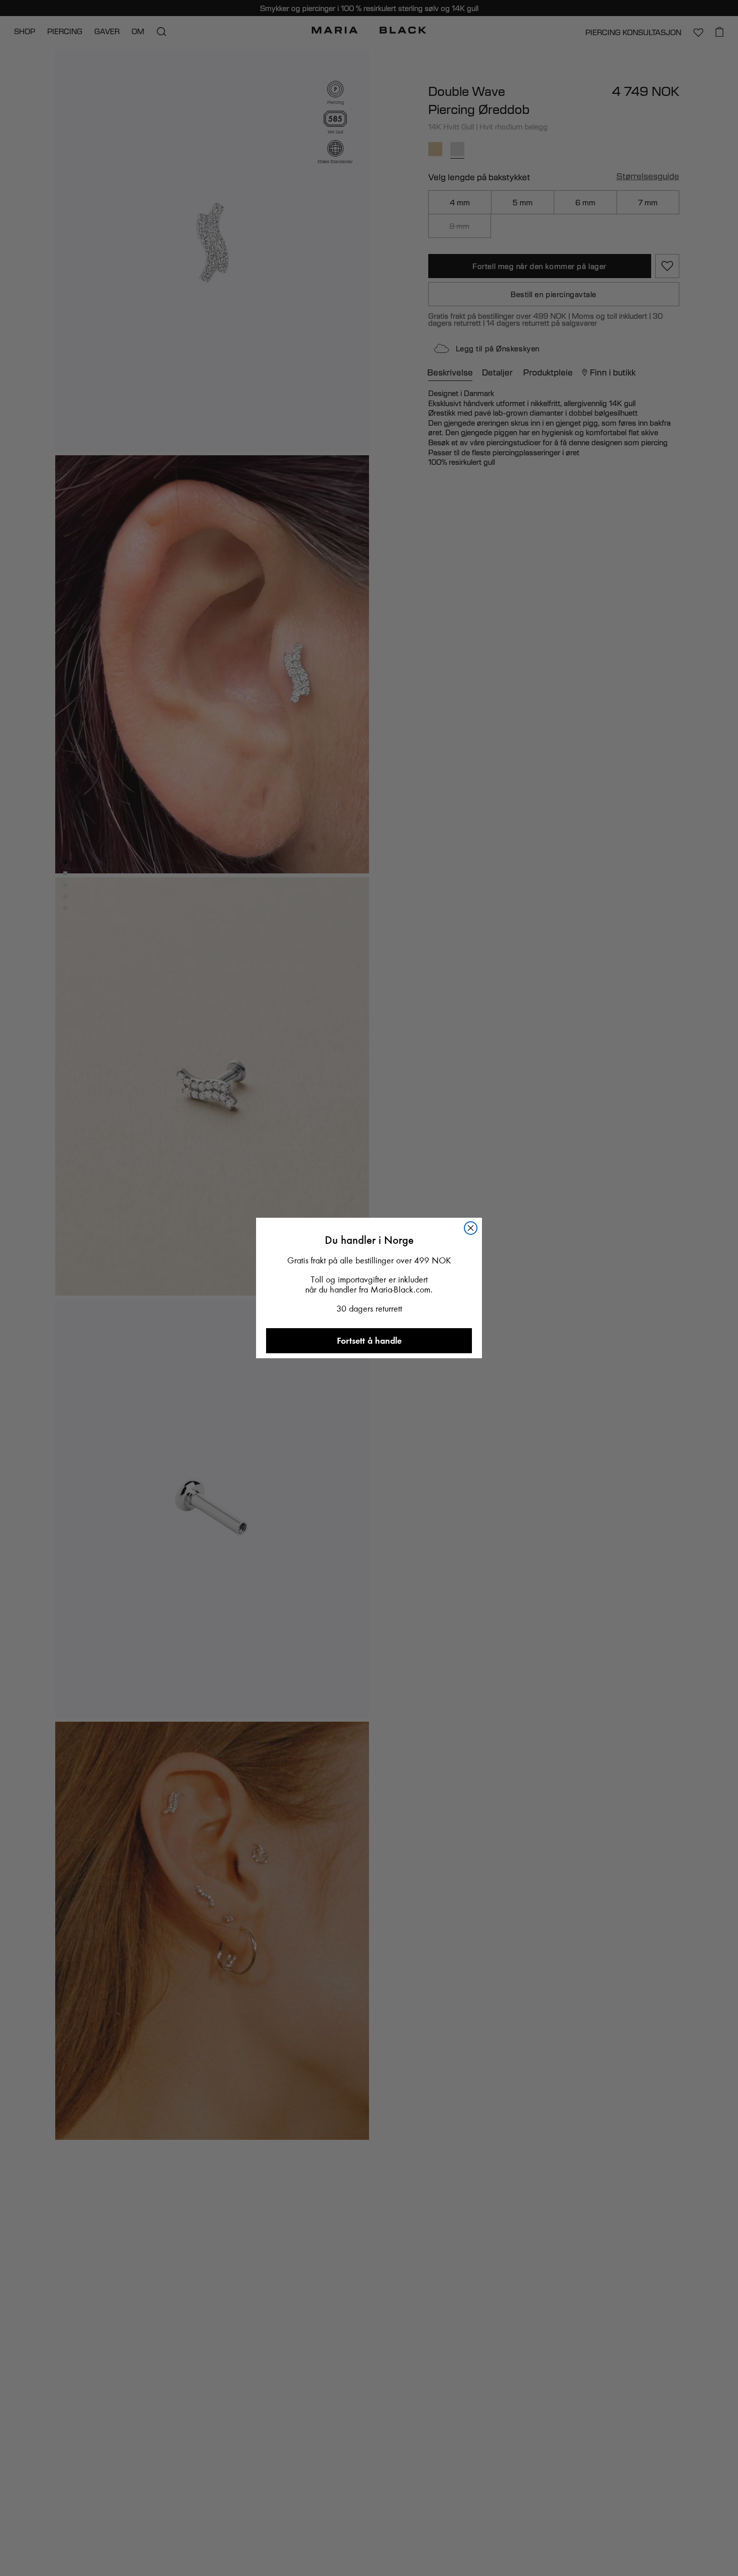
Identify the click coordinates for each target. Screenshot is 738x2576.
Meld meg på (369, 1517)
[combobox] (277, 1483)
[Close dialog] (479, 1051)
